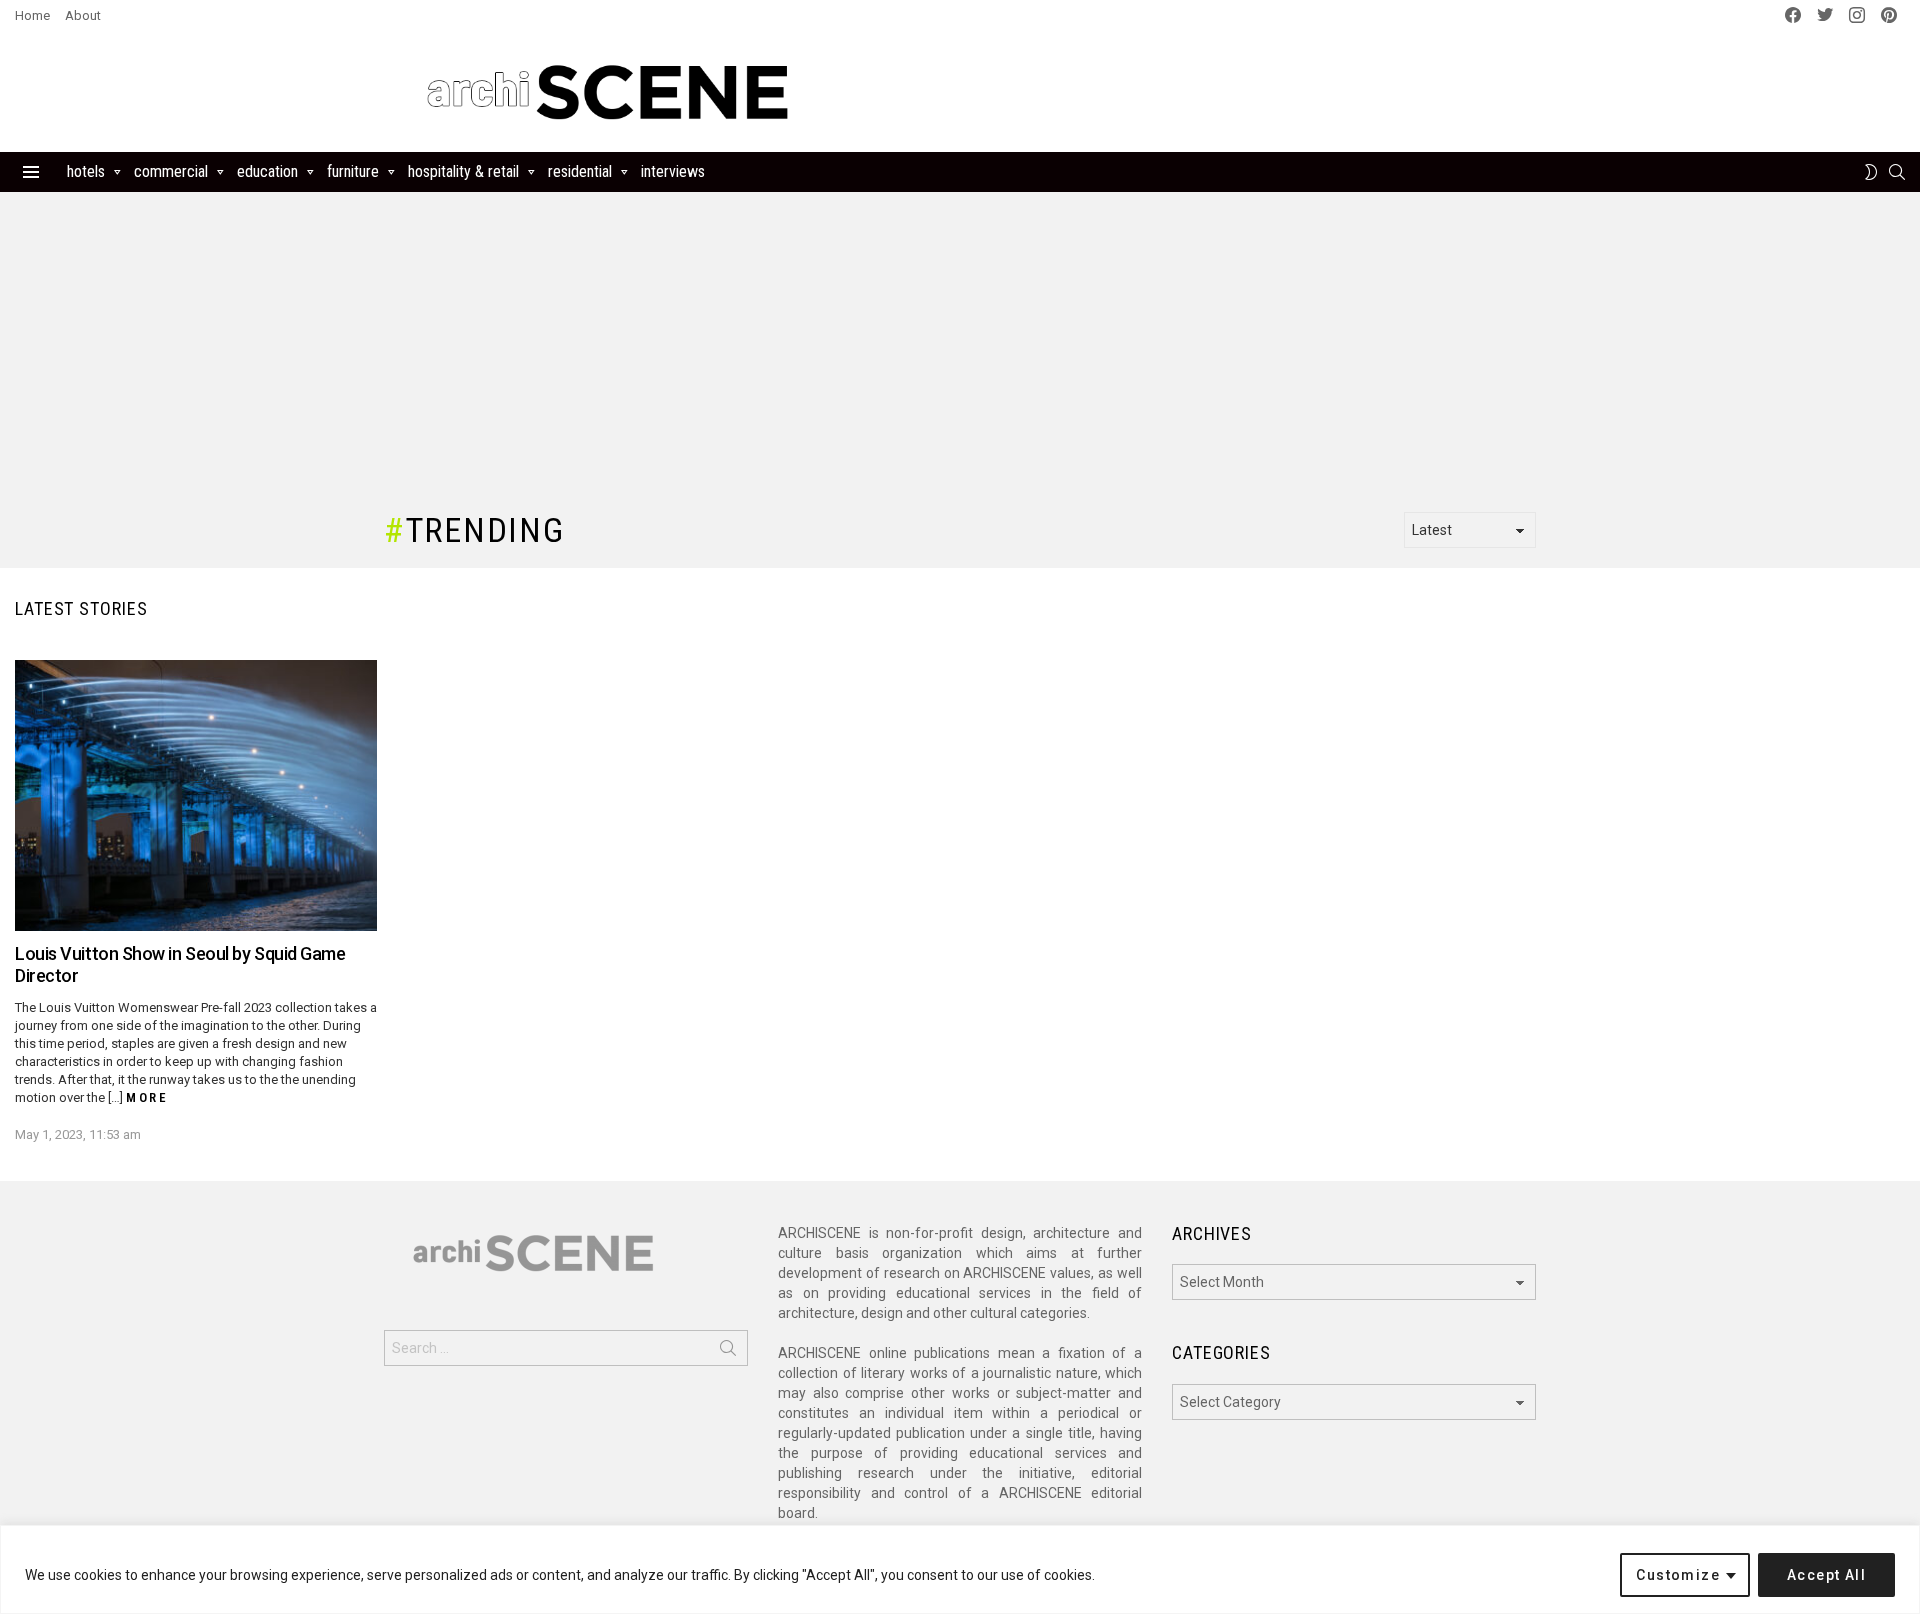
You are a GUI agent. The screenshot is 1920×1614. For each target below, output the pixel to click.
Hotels (86, 171)
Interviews (673, 171)
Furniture (353, 171)
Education (267, 171)
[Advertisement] (1218, 92)
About (83, 15)
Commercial (171, 171)
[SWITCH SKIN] (1871, 172)
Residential (580, 171)
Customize (1678, 1575)
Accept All (1826, 1575)
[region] (960, 1569)
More (147, 1097)
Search (728, 1352)
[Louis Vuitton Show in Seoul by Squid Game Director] (196, 796)
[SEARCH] (1897, 172)
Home (32, 15)
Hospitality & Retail (463, 171)
